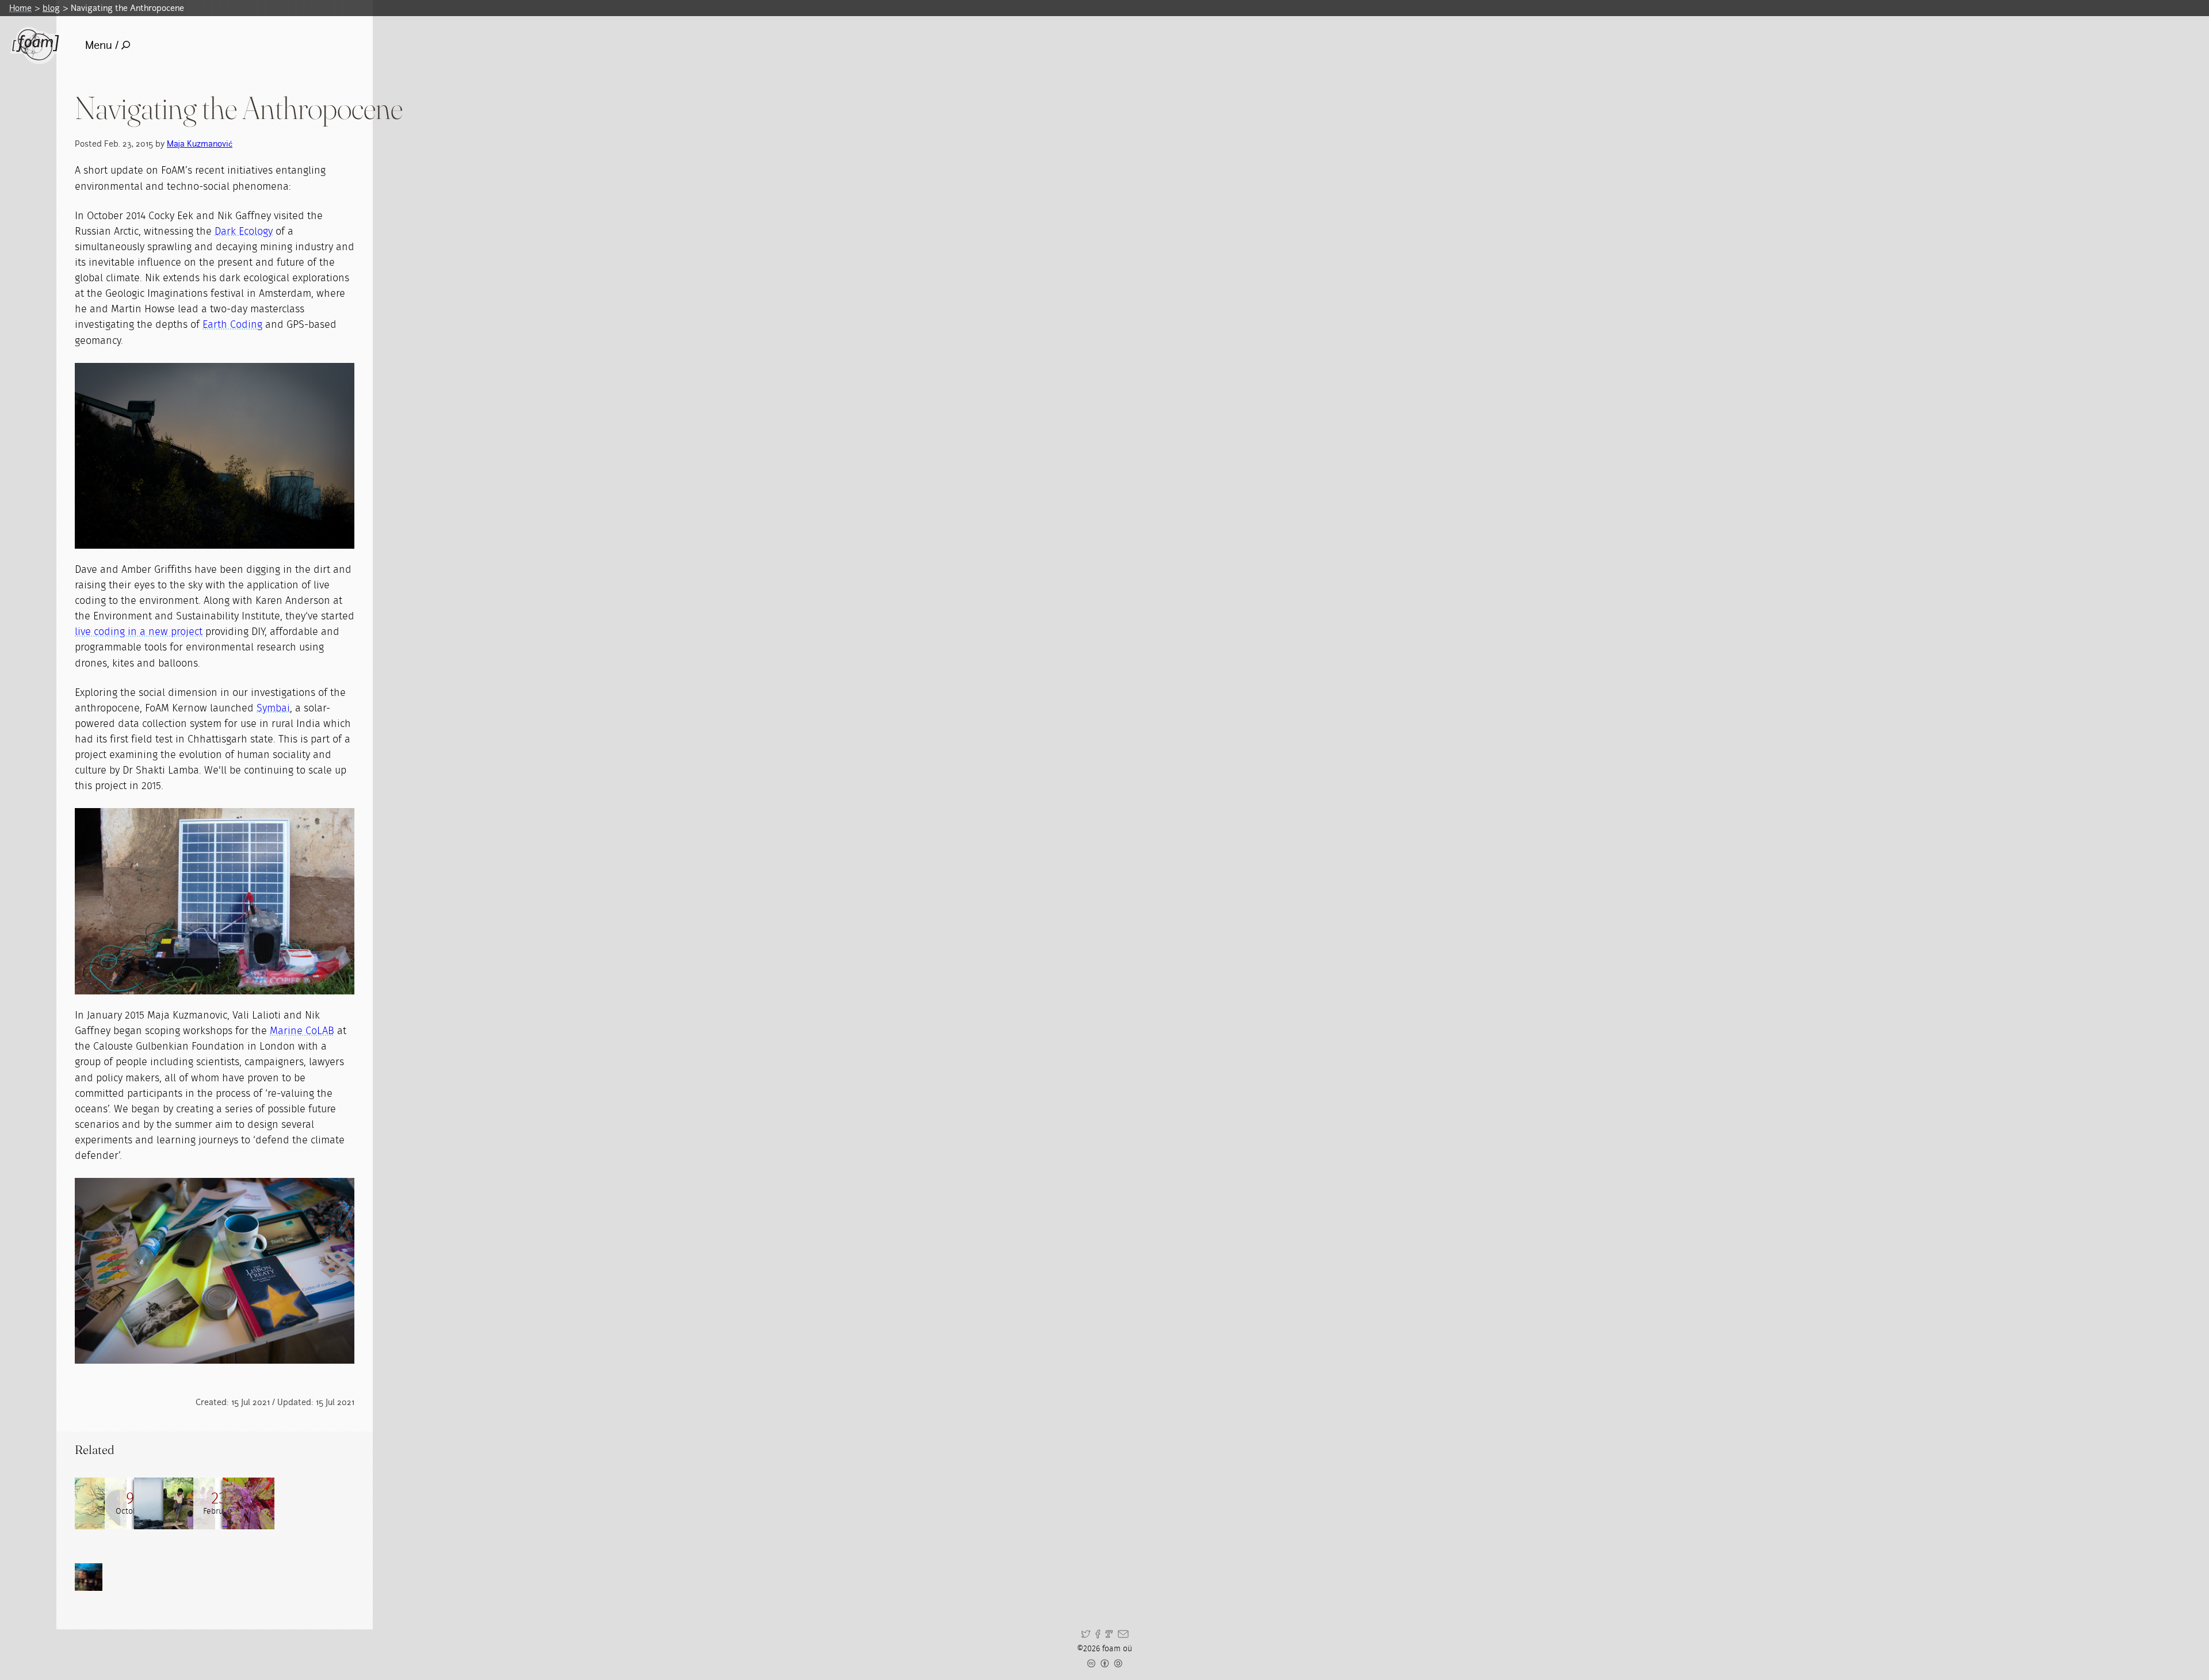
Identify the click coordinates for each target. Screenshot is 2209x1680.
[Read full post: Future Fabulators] (101, 1503)
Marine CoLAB (302, 1031)
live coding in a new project (139, 632)
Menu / (102, 45)
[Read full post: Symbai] (189, 1503)
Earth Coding (232, 325)
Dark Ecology (244, 232)
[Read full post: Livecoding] (249, 1503)
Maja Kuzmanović (200, 143)
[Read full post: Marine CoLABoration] (160, 1503)
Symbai (273, 709)
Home (20, 8)
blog (51, 8)
